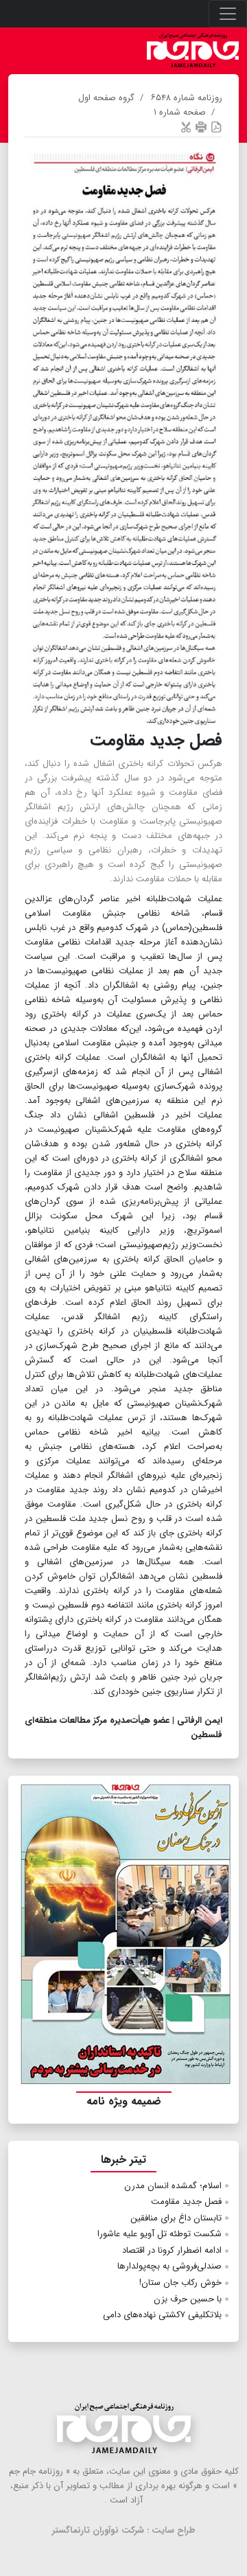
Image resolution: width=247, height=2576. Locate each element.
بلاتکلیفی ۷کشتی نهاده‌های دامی (162, 2315)
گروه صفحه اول (106, 98)
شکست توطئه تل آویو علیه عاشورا (160, 2234)
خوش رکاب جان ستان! (180, 2283)
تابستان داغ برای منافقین (176, 2218)
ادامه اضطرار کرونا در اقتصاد (172, 2250)
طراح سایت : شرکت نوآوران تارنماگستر (124, 2530)
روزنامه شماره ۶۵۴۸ (187, 98)
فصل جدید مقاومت (186, 2202)
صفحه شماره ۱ (180, 112)
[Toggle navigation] (228, 14)
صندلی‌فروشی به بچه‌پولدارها (169, 2266)
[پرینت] (201, 127)
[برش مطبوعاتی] (186, 127)
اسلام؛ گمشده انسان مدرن (173, 2186)
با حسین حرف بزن (188, 2299)
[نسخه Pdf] (216, 127)
